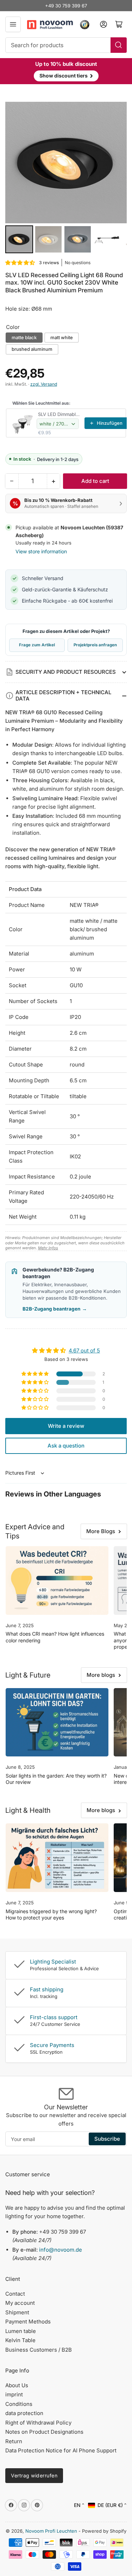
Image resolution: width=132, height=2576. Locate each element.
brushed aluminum (32, 349)
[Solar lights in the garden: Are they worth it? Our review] (57, 1722)
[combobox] (66, 45)
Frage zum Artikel (37, 645)
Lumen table (21, 2331)
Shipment (17, 2312)
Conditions (19, 2404)
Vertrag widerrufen (34, 2475)
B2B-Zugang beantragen (55, 1309)
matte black (24, 337)
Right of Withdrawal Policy (38, 2423)
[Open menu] (13, 24)
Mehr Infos (48, 1248)
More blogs (101, 1675)
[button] (20, 263)
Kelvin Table (20, 2340)
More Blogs (101, 1531)
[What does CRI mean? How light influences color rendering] (57, 1580)
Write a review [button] (66, 1426)
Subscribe (107, 2139)
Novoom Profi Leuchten (51, 2531)
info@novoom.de (61, 2250)
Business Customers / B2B (39, 2350)
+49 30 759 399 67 (66, 6)
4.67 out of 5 (84, 1351)
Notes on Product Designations (44, 2432)
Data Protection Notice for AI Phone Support (61, 2450)
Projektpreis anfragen (95, 645)
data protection (24, 2413)
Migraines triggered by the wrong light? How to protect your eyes (51, 1914)
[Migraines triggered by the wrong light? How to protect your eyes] (57, 1858)
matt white (62, 337)
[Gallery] (66, 179)
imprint (14, 2394)
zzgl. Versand (44, 384)
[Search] (119, 45)
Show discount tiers (66, 75)
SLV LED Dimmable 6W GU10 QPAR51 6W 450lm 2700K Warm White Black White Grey (59, 414)
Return (14, 2441)
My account (20, 2303)
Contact (15, 2294)
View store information (41, 551)
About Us (17, 2385)
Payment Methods (28, 2322)
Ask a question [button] (66, 1446)
